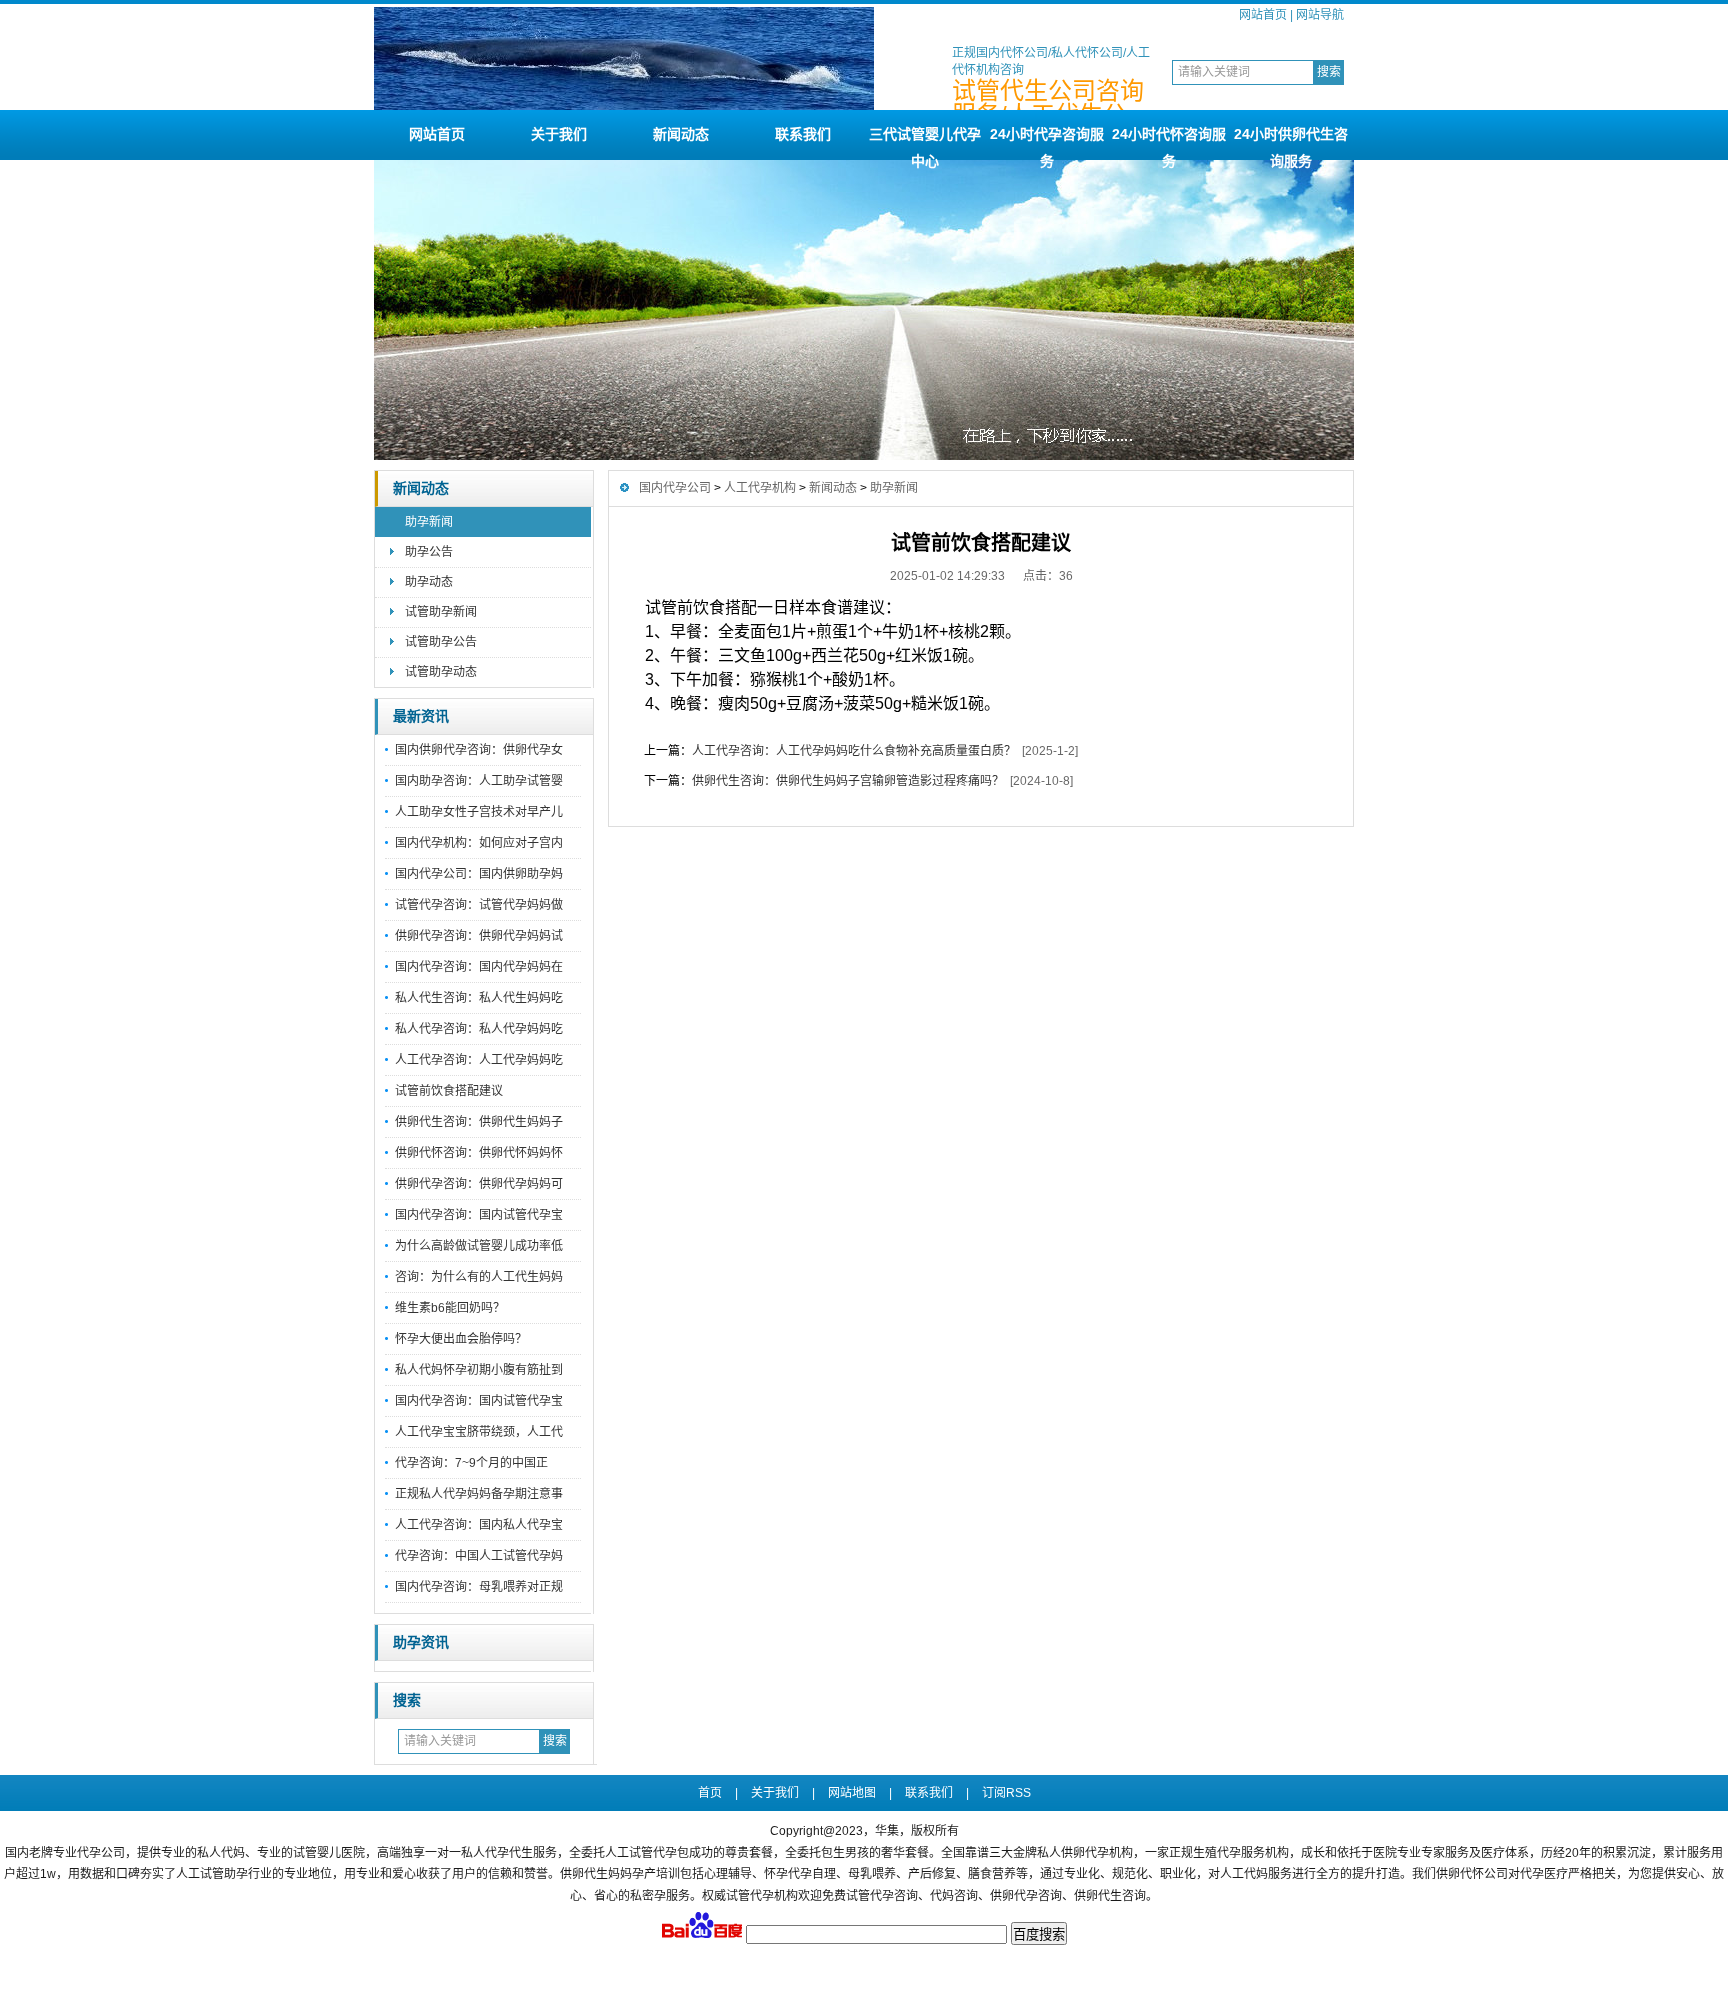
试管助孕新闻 (441, 612)
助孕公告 (429, 552)
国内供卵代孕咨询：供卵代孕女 (479, 750)
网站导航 (1320, 15)
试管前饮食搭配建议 (449, 1091)
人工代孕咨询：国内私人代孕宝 (479, 1525)
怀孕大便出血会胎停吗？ (461, 1339)
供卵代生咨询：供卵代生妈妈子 (479, 1122)
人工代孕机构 (760, 488)
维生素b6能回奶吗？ (450, 1308)
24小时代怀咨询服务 (1169, 143)
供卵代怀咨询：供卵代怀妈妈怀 (479, 1153)
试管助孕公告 (441, 642)
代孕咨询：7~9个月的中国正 (471, 1463)
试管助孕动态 (441, 672)
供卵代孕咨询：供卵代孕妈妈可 (479, 1184)
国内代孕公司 (675, 488)
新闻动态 (681, 134)
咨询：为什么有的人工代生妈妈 (479, 1277)
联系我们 (803, 134)
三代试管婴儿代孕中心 (925, 143)
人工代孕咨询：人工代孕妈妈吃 (479, 1060)
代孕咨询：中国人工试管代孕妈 (479, 1556)
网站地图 (852, 1793)
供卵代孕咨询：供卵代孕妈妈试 (479, 936)
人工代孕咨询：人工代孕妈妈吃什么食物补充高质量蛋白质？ (854, 751)
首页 (710, 1793)
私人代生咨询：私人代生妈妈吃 (479, 998)
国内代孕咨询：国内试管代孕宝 (479, 1215)
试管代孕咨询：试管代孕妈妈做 (479, 905)
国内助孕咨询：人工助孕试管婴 (479, 781)
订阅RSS (1006, 1793)
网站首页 (1263, 15)
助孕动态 (429, 582)
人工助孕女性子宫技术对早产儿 (479, 812)
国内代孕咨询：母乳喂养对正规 (479, 1587)
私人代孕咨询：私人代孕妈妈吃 (479, 1029)
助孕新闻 (429, 522)
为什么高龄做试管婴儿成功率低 (479, 1246)
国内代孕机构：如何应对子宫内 (479, 843)
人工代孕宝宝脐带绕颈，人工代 (479, 1432)
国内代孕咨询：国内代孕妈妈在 (479, 967)
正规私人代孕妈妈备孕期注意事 (479, 1494)
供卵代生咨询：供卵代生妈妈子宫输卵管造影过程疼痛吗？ (848, 781)
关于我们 (559, 134)
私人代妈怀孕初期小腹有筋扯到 (479, 1370)
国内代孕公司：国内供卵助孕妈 (479, 874)
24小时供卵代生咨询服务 (1291, 143)
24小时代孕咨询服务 (1047, 143)
